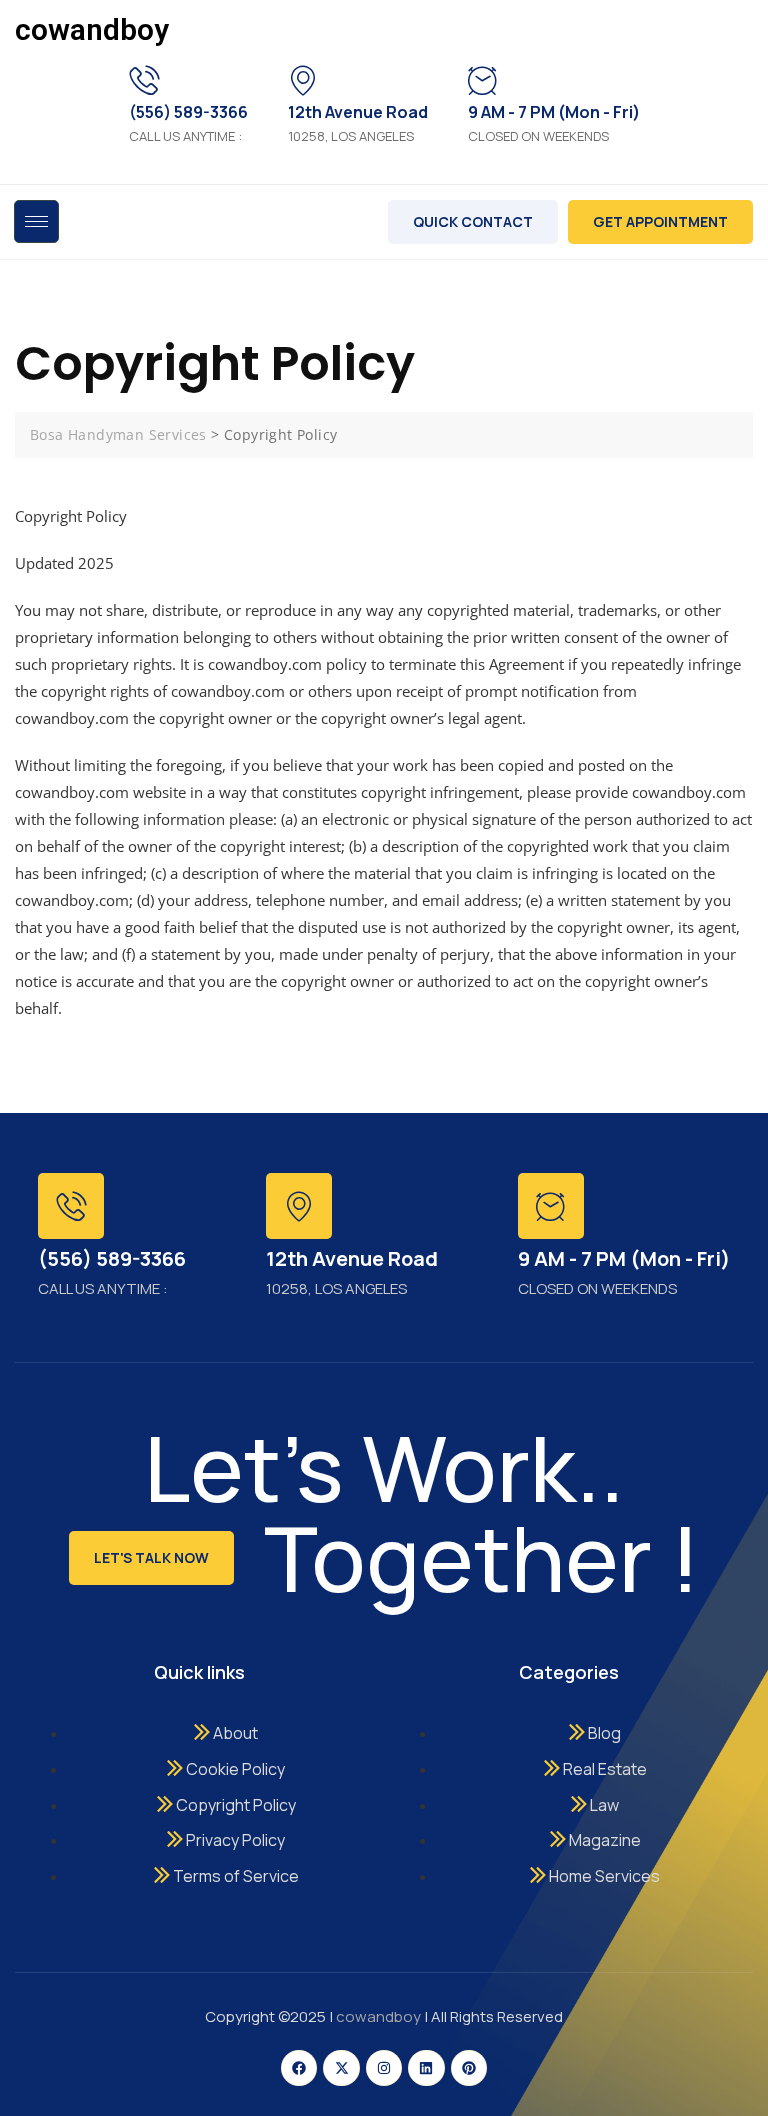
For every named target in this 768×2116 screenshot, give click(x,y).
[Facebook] (299, 2068)
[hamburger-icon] (36, 221)
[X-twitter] (341, 2068)
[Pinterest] (469, 2068)
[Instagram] (384, 2068)
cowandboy (92, 29)
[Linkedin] (426, 2068)
